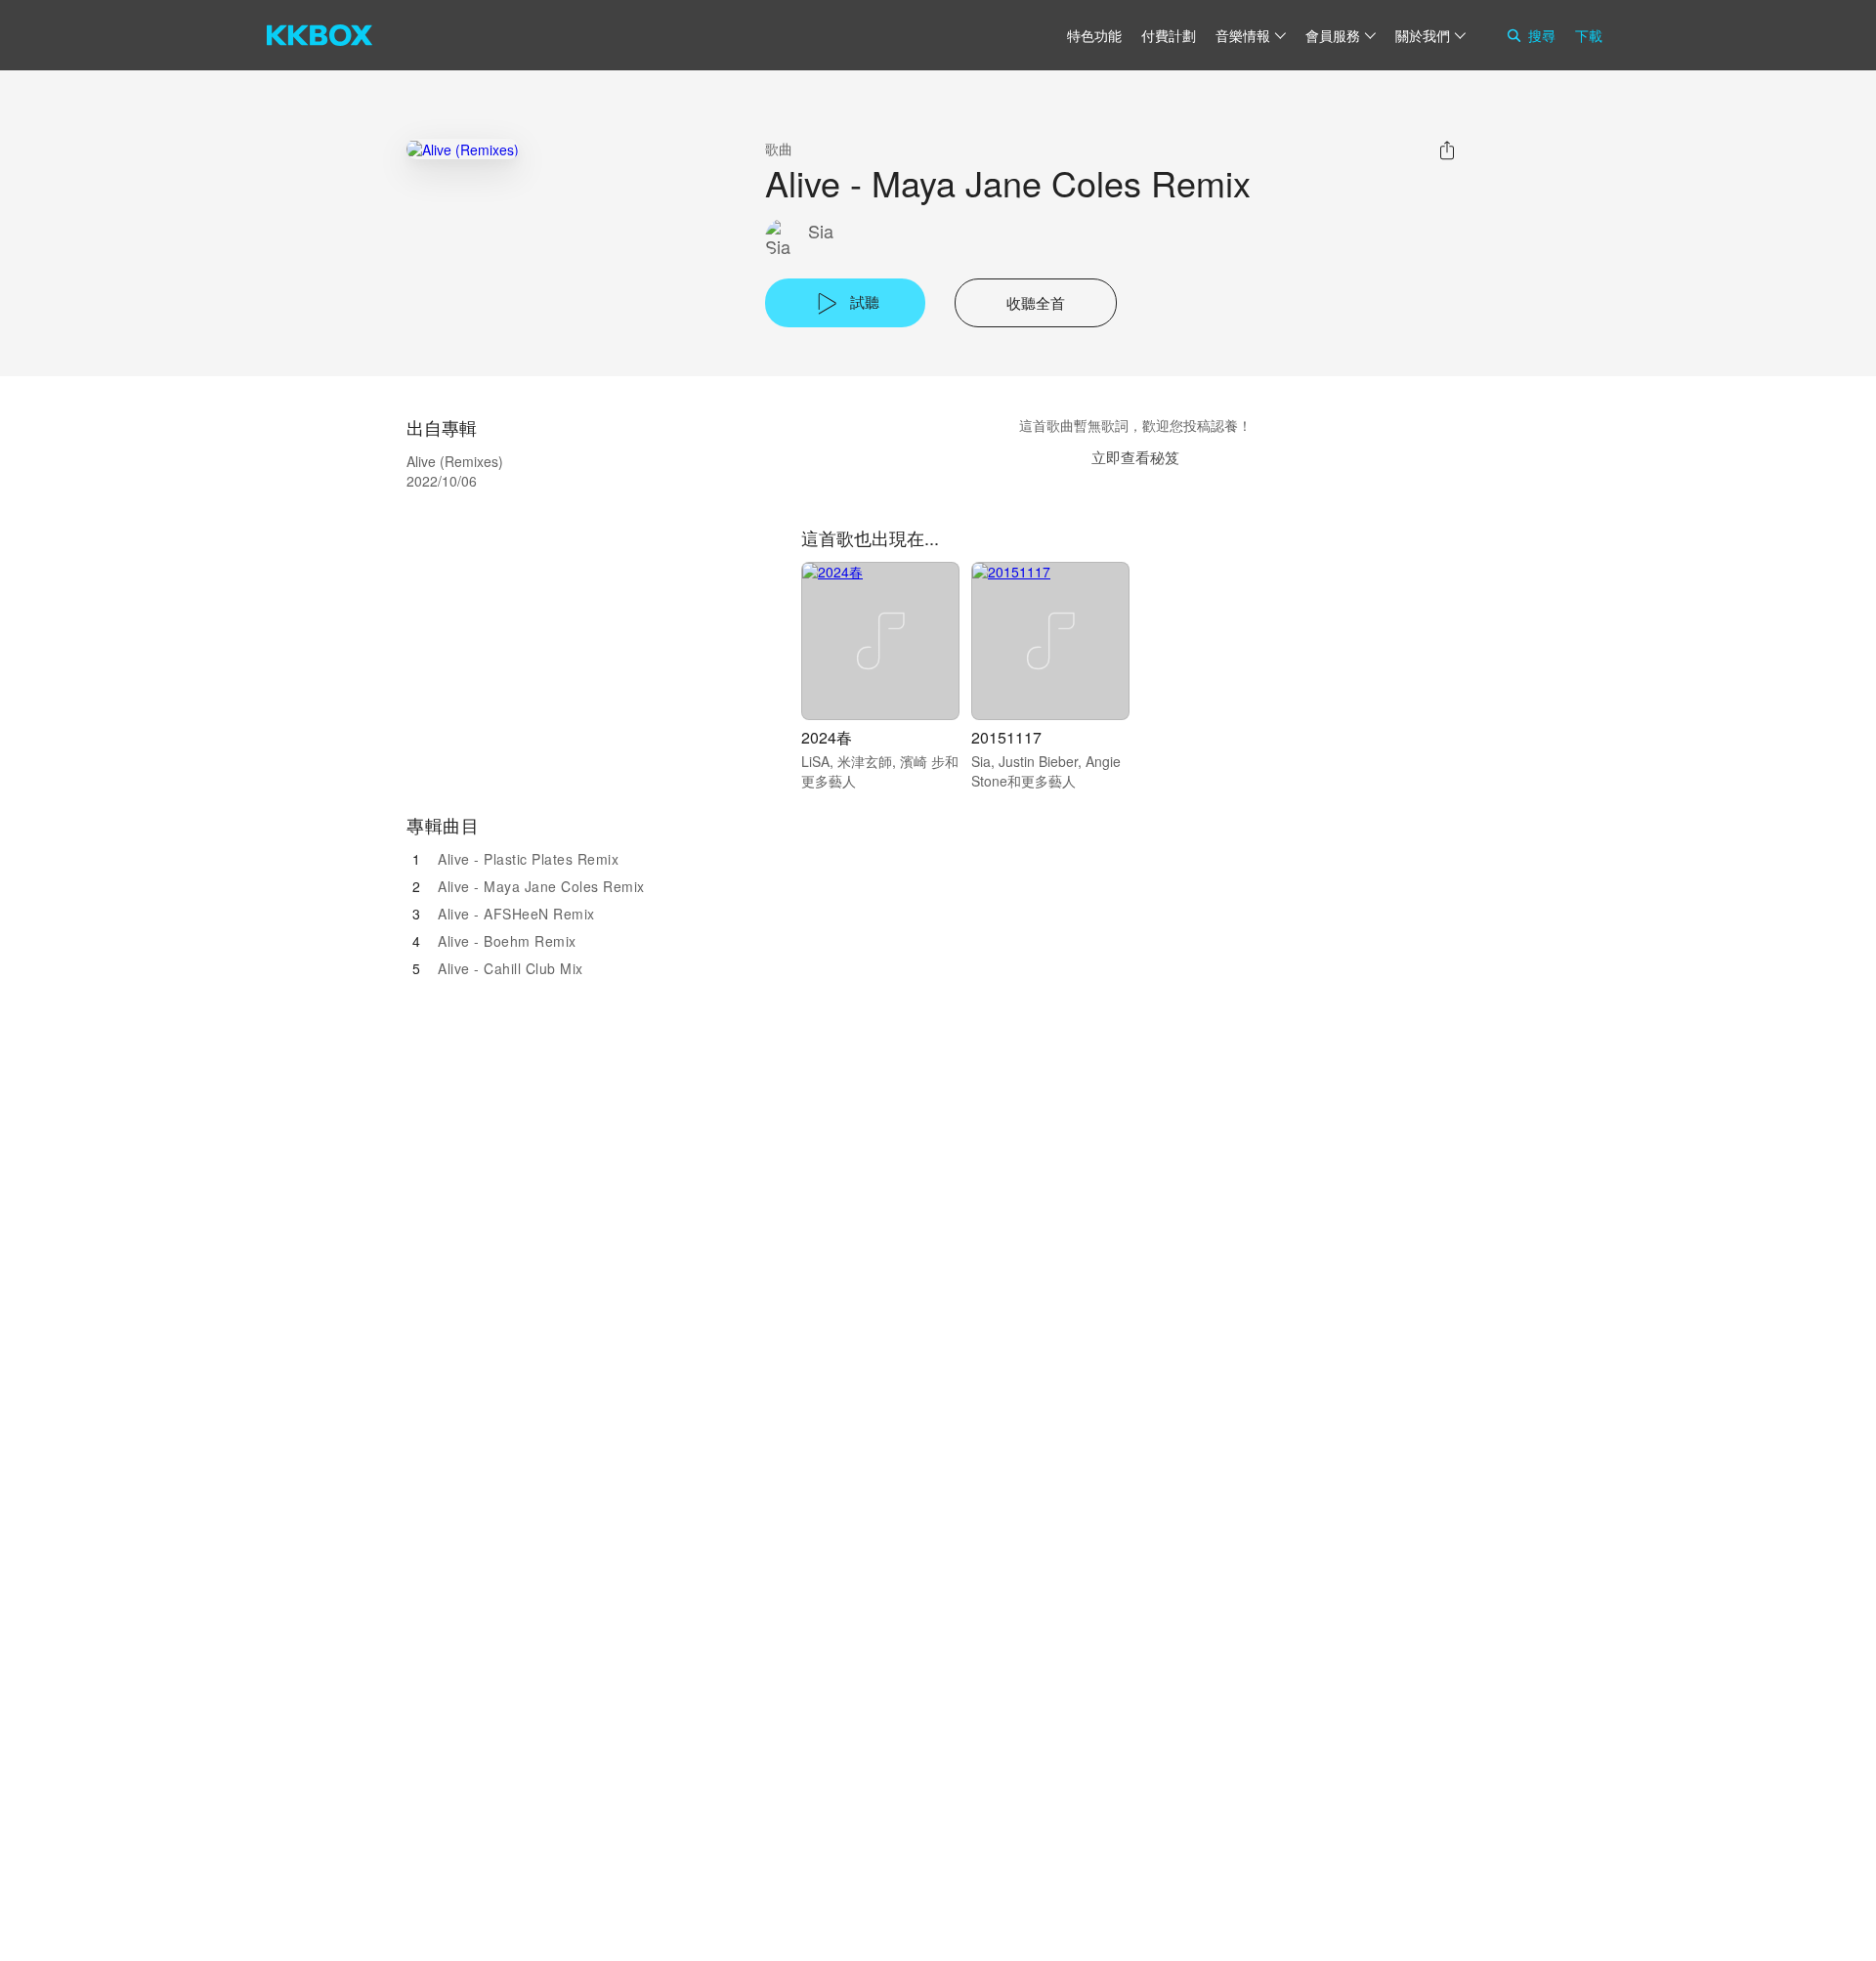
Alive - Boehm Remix (507, 941)
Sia (821, 231)
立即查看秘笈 (1135, 457)
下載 (1589, 35)
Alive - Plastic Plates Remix (528, 859)
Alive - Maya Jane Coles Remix (541, 886)
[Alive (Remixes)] (463, 149)
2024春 (827, 737)
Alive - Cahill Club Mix (511, 968)
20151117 (1006, 737)
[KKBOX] (320, 35)
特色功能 (1094, 35)
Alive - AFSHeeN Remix (516, 914)
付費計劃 (1169, 35)
